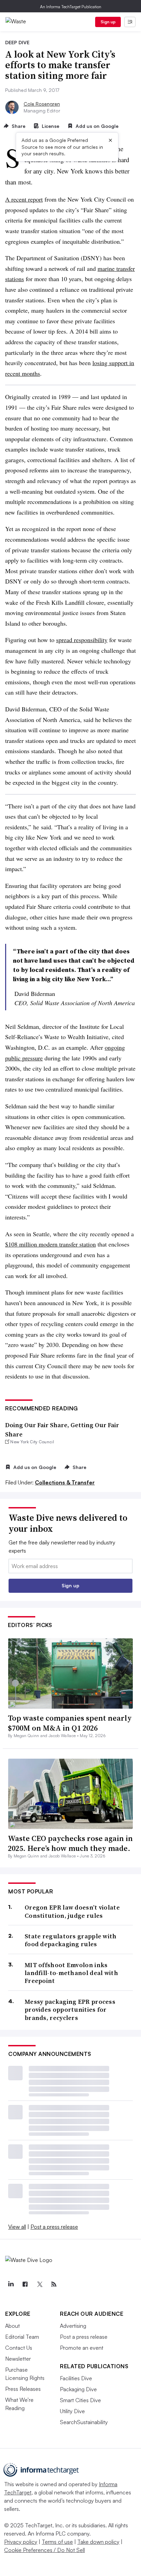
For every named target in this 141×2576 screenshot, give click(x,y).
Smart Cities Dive (80, 2400)
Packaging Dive (78, 2389)
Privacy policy (21, 2542)
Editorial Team (22, 2337)
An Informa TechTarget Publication (71, 7)
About (12, 2326)
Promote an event (82, 2348)
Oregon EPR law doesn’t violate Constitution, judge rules (72, 1911)
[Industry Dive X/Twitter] (39, 2284)
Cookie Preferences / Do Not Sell (44, 2550)
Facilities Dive (76, 2378)
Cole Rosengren (42, 104)
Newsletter (18, 2359)
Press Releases (23, 2389)
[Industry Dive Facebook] (25, 2284)
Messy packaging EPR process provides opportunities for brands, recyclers (70, 2010)
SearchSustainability (84, 2422)
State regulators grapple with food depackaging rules (71, 1940)
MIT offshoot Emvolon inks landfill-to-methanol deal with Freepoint (71, 1973)
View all (17, 2227)
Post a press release (54, 2227)
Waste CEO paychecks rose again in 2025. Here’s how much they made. (70, 1843)
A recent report (24, 199)
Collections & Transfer (65, 1482)
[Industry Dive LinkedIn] (11, 2284)
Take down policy (98, 2542)
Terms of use (57, 2542)
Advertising (73, 2326)
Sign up (108, 22)
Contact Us (19, 2348)
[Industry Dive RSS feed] (54, 2284)
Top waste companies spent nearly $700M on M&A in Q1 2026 (70, 1723)
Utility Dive (72, 2411)
